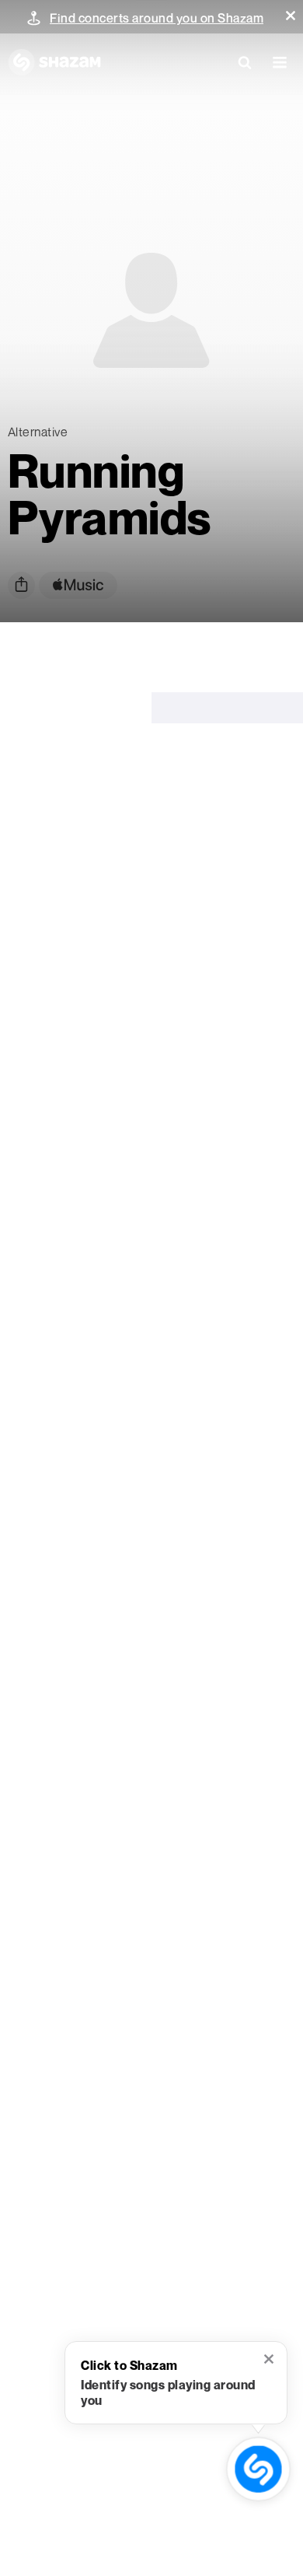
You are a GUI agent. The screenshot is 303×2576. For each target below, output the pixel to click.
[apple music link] (78, 585)
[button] (291, 16)
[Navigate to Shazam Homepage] (54, 62)
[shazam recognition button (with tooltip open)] (258, 2469)
